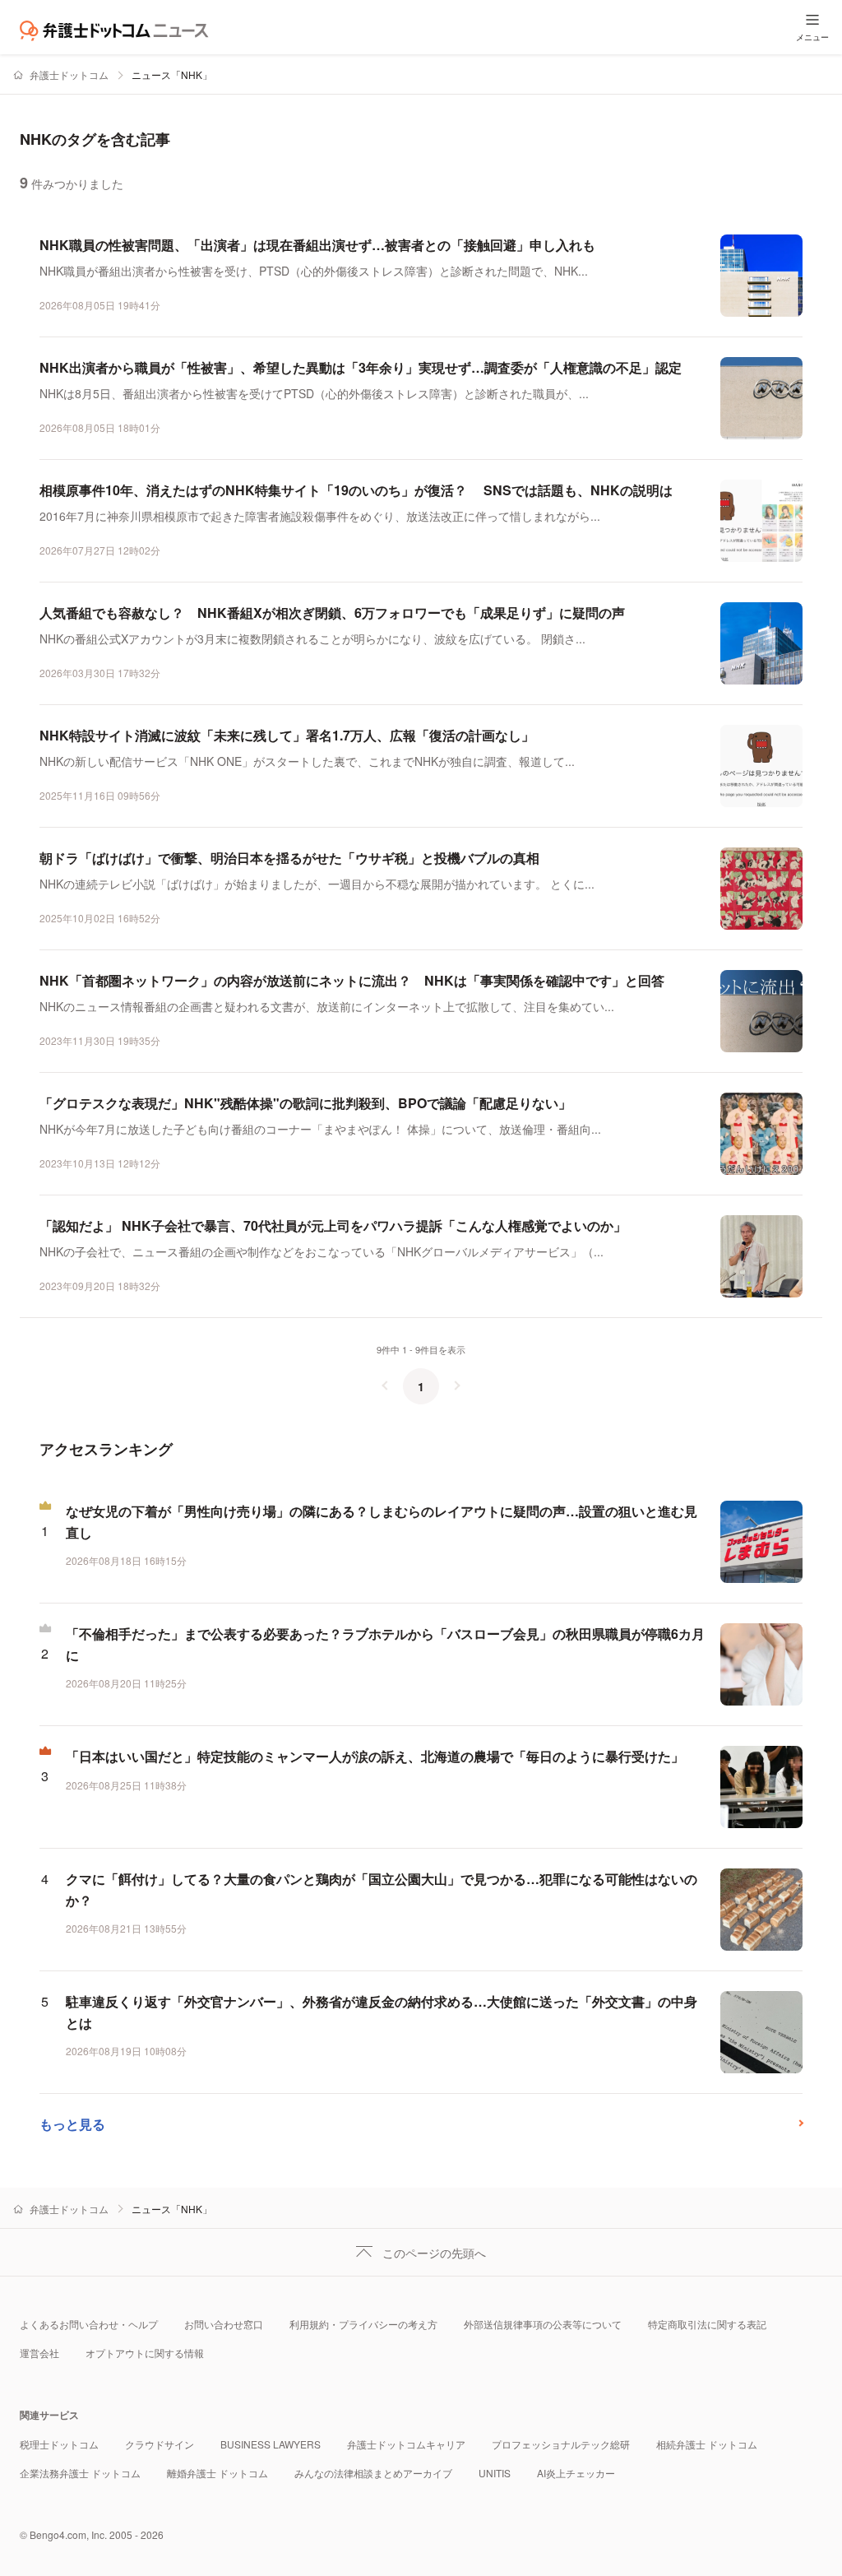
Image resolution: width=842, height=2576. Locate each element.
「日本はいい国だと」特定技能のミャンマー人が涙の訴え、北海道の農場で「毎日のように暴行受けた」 (375, 1756)
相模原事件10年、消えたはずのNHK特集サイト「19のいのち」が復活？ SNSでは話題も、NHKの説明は (356, 490)
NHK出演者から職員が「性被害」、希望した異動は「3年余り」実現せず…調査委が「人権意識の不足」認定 (361, 367)
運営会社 (39, 2353)
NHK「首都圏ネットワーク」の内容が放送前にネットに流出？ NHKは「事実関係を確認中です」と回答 (352, 980)
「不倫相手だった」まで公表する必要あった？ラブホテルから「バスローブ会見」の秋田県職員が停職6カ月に (385, 1644)
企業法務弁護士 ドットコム (80, 2473)
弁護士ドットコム (69, 74)
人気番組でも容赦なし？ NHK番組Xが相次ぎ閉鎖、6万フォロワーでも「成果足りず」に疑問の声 (332, 613)
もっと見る (72, 2124)
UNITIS (495, 2473)
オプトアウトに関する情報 (145, 2353)
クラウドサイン (160, 2444)
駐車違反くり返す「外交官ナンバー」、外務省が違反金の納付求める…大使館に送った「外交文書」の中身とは (382, 2012)
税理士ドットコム (59, 2444)
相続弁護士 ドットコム (707, 2444)
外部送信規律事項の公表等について (543, 2324)
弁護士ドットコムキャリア (406, 2444)
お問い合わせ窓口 (224, 2324)
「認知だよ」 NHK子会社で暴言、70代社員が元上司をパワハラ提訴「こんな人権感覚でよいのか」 (333, 1225)
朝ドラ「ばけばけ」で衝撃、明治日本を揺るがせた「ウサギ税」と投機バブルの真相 (289, 858)
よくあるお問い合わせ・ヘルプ (89, 2324)
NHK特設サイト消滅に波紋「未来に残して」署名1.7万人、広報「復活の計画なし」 (287, 735)
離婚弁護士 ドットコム (217, 2473)
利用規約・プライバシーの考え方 (363, 2324)
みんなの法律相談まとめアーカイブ (373, 2473)
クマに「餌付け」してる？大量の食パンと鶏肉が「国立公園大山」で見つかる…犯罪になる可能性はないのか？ (382, 1889)
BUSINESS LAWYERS (271, 2444)
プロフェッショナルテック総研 (561, 2444)
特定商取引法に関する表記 (707, 2324)
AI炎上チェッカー (576, 2473)
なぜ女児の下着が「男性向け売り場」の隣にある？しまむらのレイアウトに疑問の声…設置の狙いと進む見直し (382, 1522)
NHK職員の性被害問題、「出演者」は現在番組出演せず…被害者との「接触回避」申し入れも (317, 245)
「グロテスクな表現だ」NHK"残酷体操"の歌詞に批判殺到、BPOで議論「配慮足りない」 (305, 1103)
